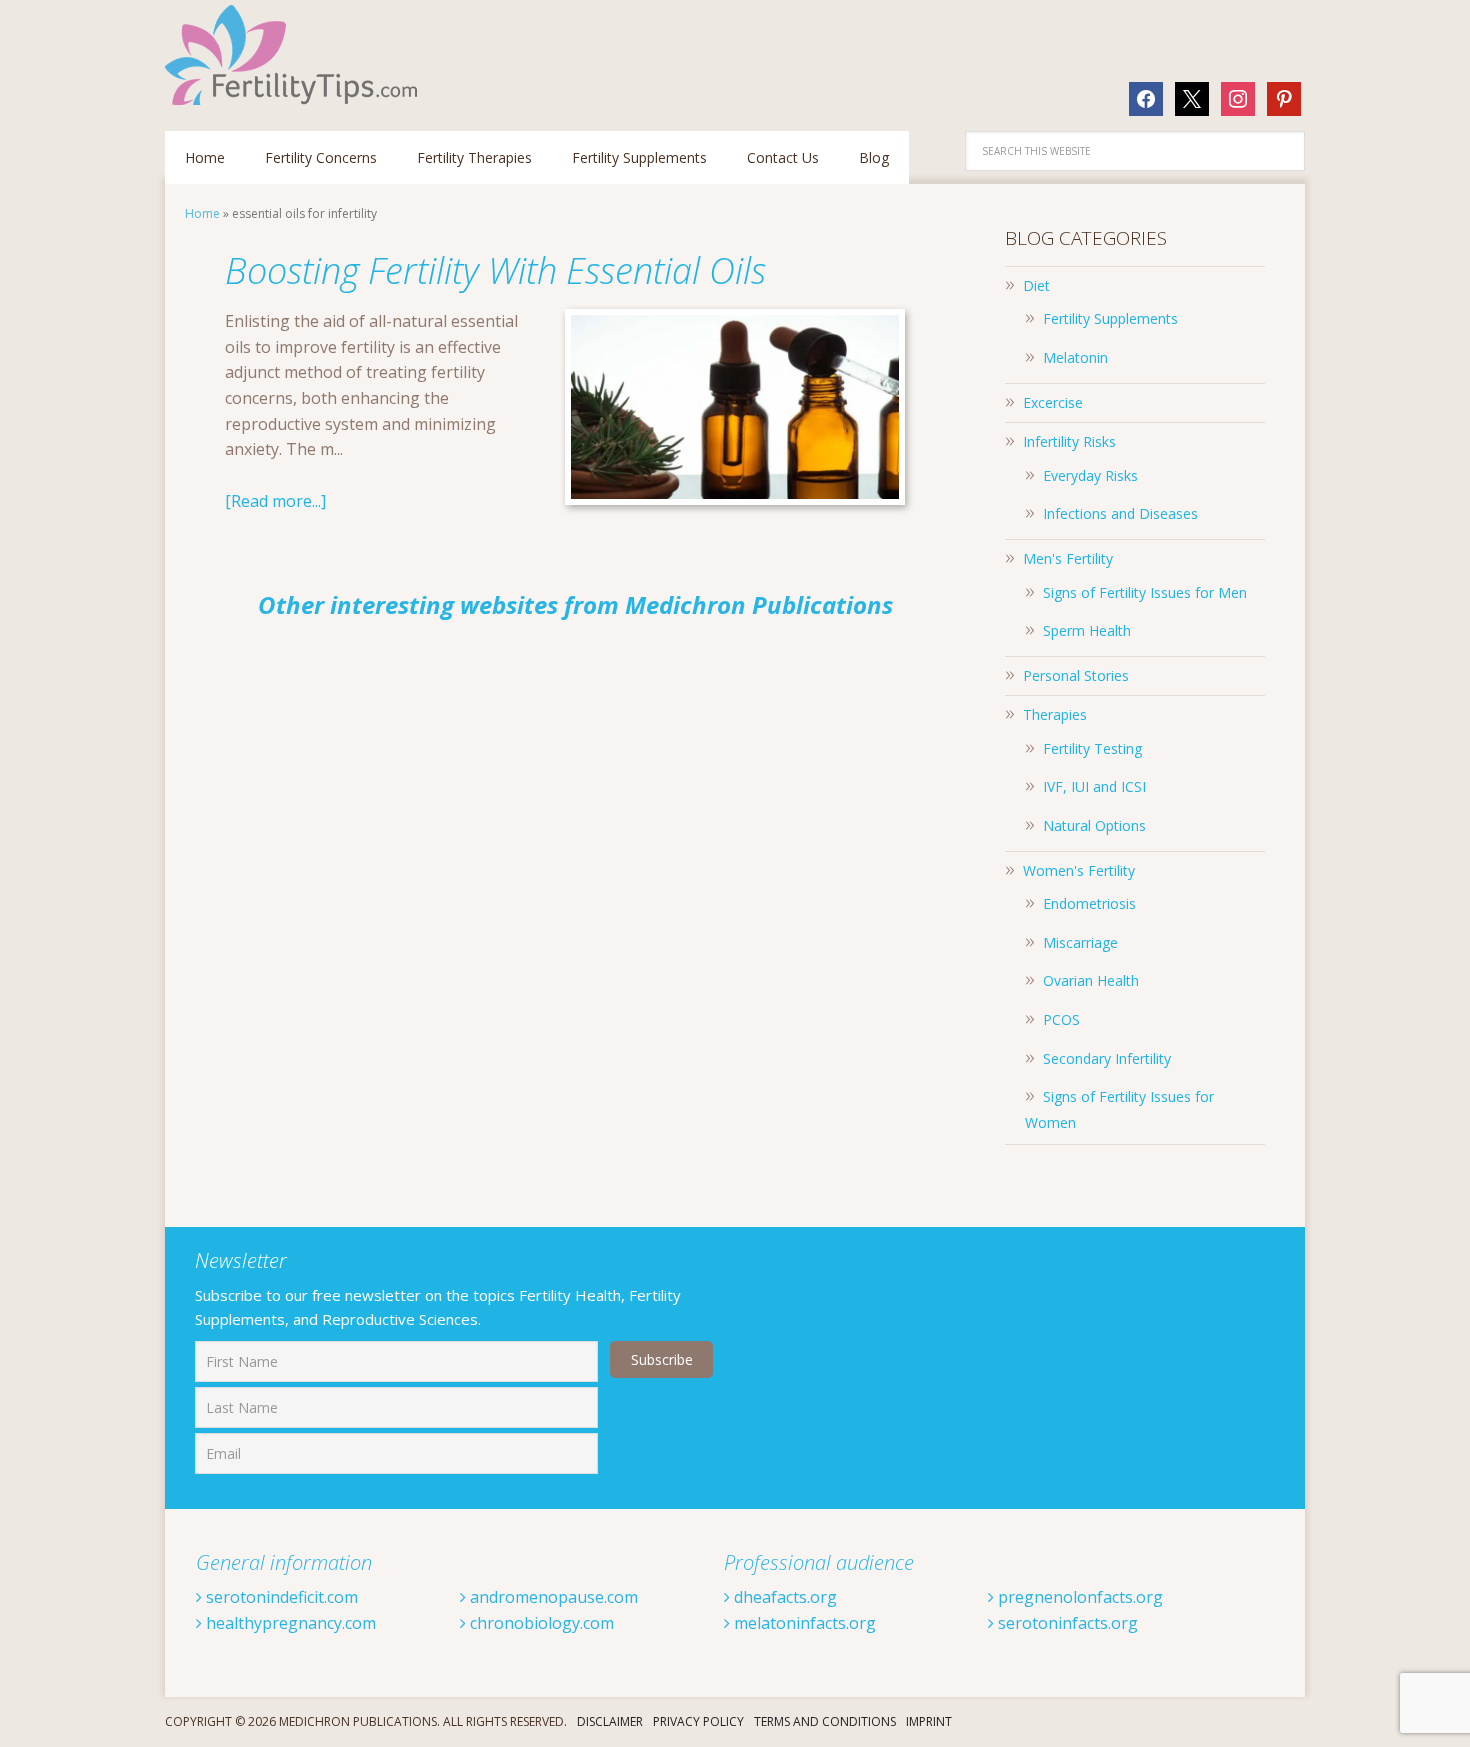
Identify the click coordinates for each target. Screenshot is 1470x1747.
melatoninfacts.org (803, 1623)
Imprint (929, 1721)
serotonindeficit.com (280, 1597)
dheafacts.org (783, 1597)
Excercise (1053, 402)
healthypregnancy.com (289, 1623)
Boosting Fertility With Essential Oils (495, 270)
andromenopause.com (552, 1597)
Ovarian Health (1091, 980)
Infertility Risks (1069, 441)
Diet (1036, 285)
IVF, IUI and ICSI (1094, 786)
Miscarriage (1080, 942)
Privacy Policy (698, 1721)
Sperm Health (1087, 630)
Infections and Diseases (1120, 513)
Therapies (1055, 714)
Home (202, 213)
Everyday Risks (1090, 475)
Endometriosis (1089, 903)
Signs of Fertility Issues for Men (1145, 592)
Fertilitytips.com (295, 55)
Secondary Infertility (1107, 1058)
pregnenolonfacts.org (1078, 1597)
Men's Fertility (1068, 558)
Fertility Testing (1092, 748)
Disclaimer (610, 1721)
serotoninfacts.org (1066, 1623)
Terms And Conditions (825, 1721)
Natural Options (1094, 825)
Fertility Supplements (1110, 318)
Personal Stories (1076, 675)
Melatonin (1075, 357)
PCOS (1061, 1019)
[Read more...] (275, 501)
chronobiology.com (540, 1623)
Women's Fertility (1079, 870)
